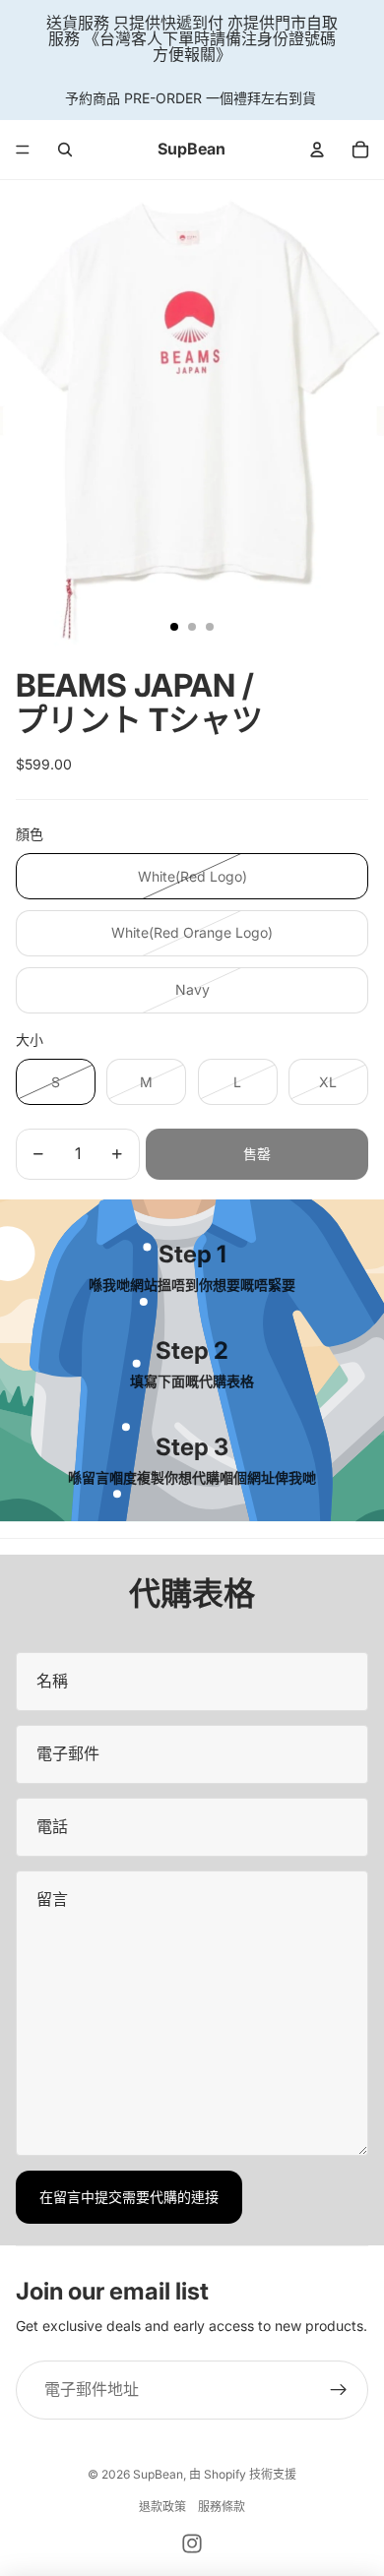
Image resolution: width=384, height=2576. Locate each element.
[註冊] (339, 2390)
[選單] (23, 150)
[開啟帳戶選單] (317, 150)
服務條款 (222, 2507)
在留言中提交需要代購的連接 (129, 2197)
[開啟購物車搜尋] (65, 150)
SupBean (158, 2474)
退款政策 (162, 2507)
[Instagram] (192, 2544)
